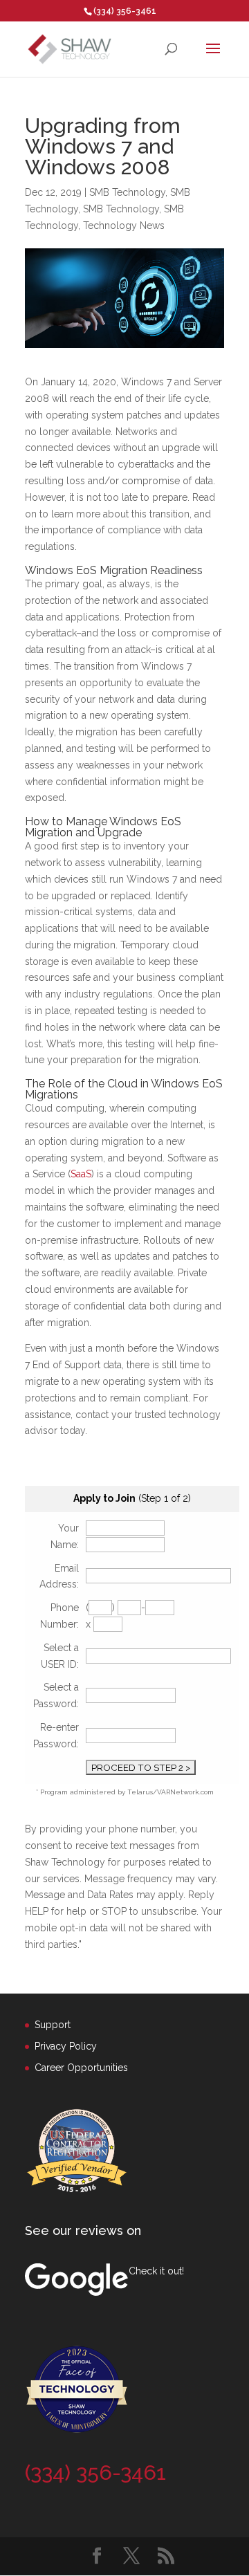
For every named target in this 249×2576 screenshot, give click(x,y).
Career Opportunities (81, 2068)
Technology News (124, 226)
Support (53, 2025)
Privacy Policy (66, 2046)
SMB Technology (127, 192)
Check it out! (156, 2271)
